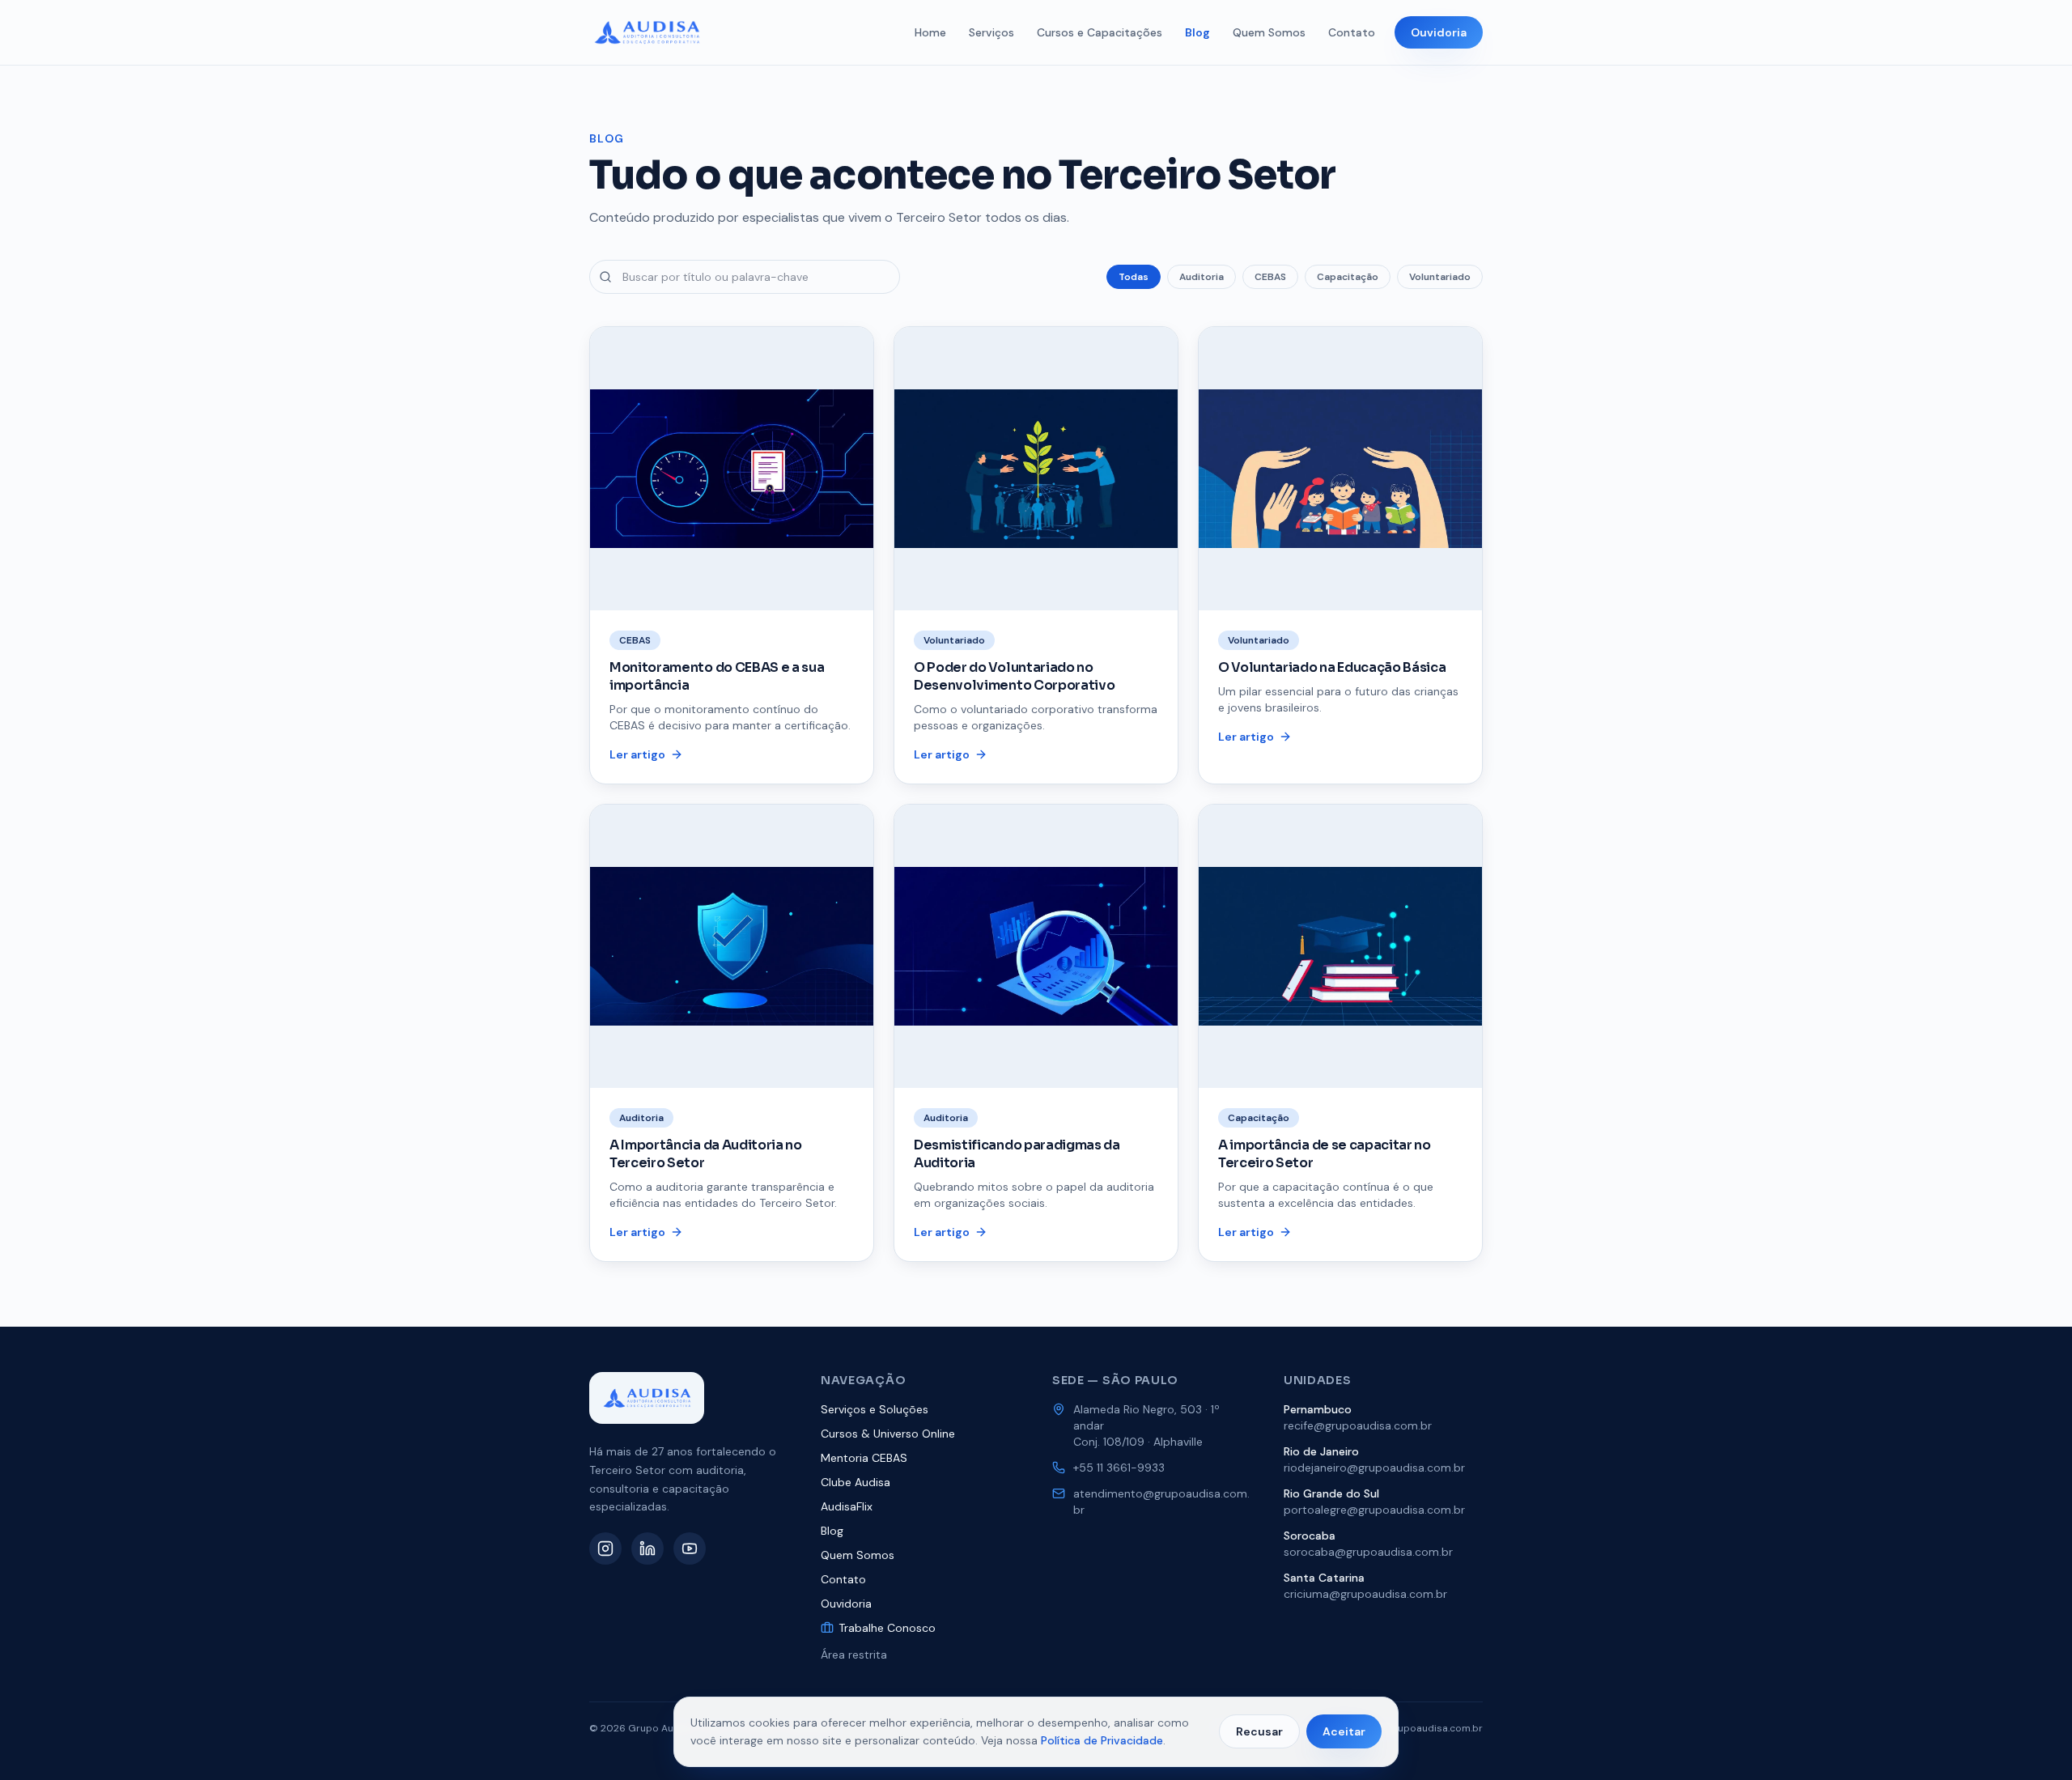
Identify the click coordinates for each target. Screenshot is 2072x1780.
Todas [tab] (1134, 277)
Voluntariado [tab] (1440, 277)
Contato (1352, 32)
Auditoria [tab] (1202, 277)
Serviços (991, 32)
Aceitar (1344, 1731)
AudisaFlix (847, 1506)
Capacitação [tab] (1348, 277)
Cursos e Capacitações (1100, 32)
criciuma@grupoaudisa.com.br (1365, 1594)
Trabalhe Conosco (887, 1628)
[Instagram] (605, 1548)
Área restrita (854, 1655)
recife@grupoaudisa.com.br (1358, 1425)
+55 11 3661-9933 (1119, 1468)
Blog (1197, 32)
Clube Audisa (856, 1482)
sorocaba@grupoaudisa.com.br (1368, 1552)
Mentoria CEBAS (864, 1458)
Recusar (1259, 1731)
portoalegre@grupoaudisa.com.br (1374, 1510)
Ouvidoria (1439, 32)
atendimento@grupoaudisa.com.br (1161, 1502)
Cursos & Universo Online (888, 1434)
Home (930, 32)
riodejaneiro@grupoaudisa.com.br (1374, 1468)
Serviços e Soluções (875, 1409)
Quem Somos (1269, 32)
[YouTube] (690, 1548)
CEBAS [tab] (1270, 277)
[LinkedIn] (647, 1548)
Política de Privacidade (1102, 1740)
